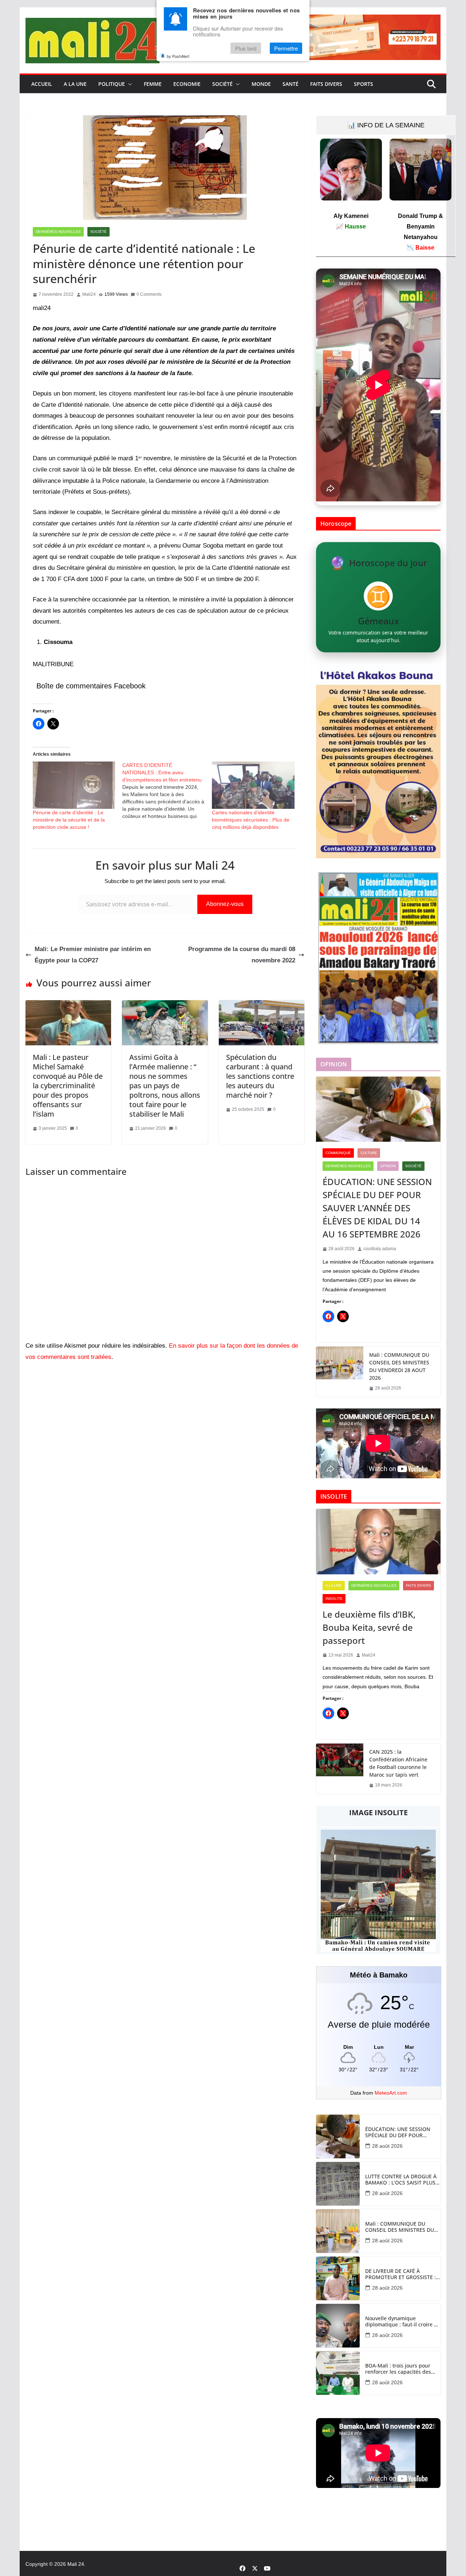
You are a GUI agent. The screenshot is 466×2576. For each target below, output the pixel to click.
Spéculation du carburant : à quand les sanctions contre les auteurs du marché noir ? (260, 1076)
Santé (291, 84)
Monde (261, 84)
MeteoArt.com (391, 2093)
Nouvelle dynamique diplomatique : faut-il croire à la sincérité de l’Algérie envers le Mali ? (402, 2322)
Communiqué (338, 1153)
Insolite (334, 1599)
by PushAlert (178, 56)
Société (222, 84)
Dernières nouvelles (58, 232)
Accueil (42, 84)
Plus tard (246, 48)
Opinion (388, 1166)
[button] (129, 84)
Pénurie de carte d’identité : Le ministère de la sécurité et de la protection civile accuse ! (69, 820)
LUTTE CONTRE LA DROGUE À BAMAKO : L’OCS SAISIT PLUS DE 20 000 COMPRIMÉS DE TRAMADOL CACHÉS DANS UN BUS (402, 2180)
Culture (369, 1153)
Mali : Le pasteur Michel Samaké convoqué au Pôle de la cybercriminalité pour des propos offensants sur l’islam (68, 1086)
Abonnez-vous (225, 904)
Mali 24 (76, 2564)
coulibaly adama (380, 1249)
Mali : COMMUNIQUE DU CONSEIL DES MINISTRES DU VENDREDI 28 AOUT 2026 (399, 1366)
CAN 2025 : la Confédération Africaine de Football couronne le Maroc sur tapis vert (398, 1763)
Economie (187, 84)
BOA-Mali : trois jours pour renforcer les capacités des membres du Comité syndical (401, 2369)
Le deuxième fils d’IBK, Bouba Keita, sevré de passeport (369, 1627)
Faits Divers (326, 84)
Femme (153, 84)
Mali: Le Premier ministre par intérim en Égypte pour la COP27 (93, 955)
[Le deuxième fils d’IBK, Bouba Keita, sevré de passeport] (378, 1542)
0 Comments (149, 294)
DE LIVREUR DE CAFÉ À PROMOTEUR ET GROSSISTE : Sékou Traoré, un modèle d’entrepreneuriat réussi (400, 2274)
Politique (112, 84)
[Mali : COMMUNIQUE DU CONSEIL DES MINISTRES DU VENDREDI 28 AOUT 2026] (340, 1372)
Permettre (286, 48)
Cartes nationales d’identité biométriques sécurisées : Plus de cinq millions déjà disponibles (251, 820)
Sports (364, 84)
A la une (75, 84)
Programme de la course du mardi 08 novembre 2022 (242, 955)
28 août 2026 (387, 2146)
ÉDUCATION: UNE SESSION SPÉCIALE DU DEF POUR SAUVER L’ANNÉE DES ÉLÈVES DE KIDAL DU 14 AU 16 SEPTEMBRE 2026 (377, 1208)
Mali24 (89, 294)
